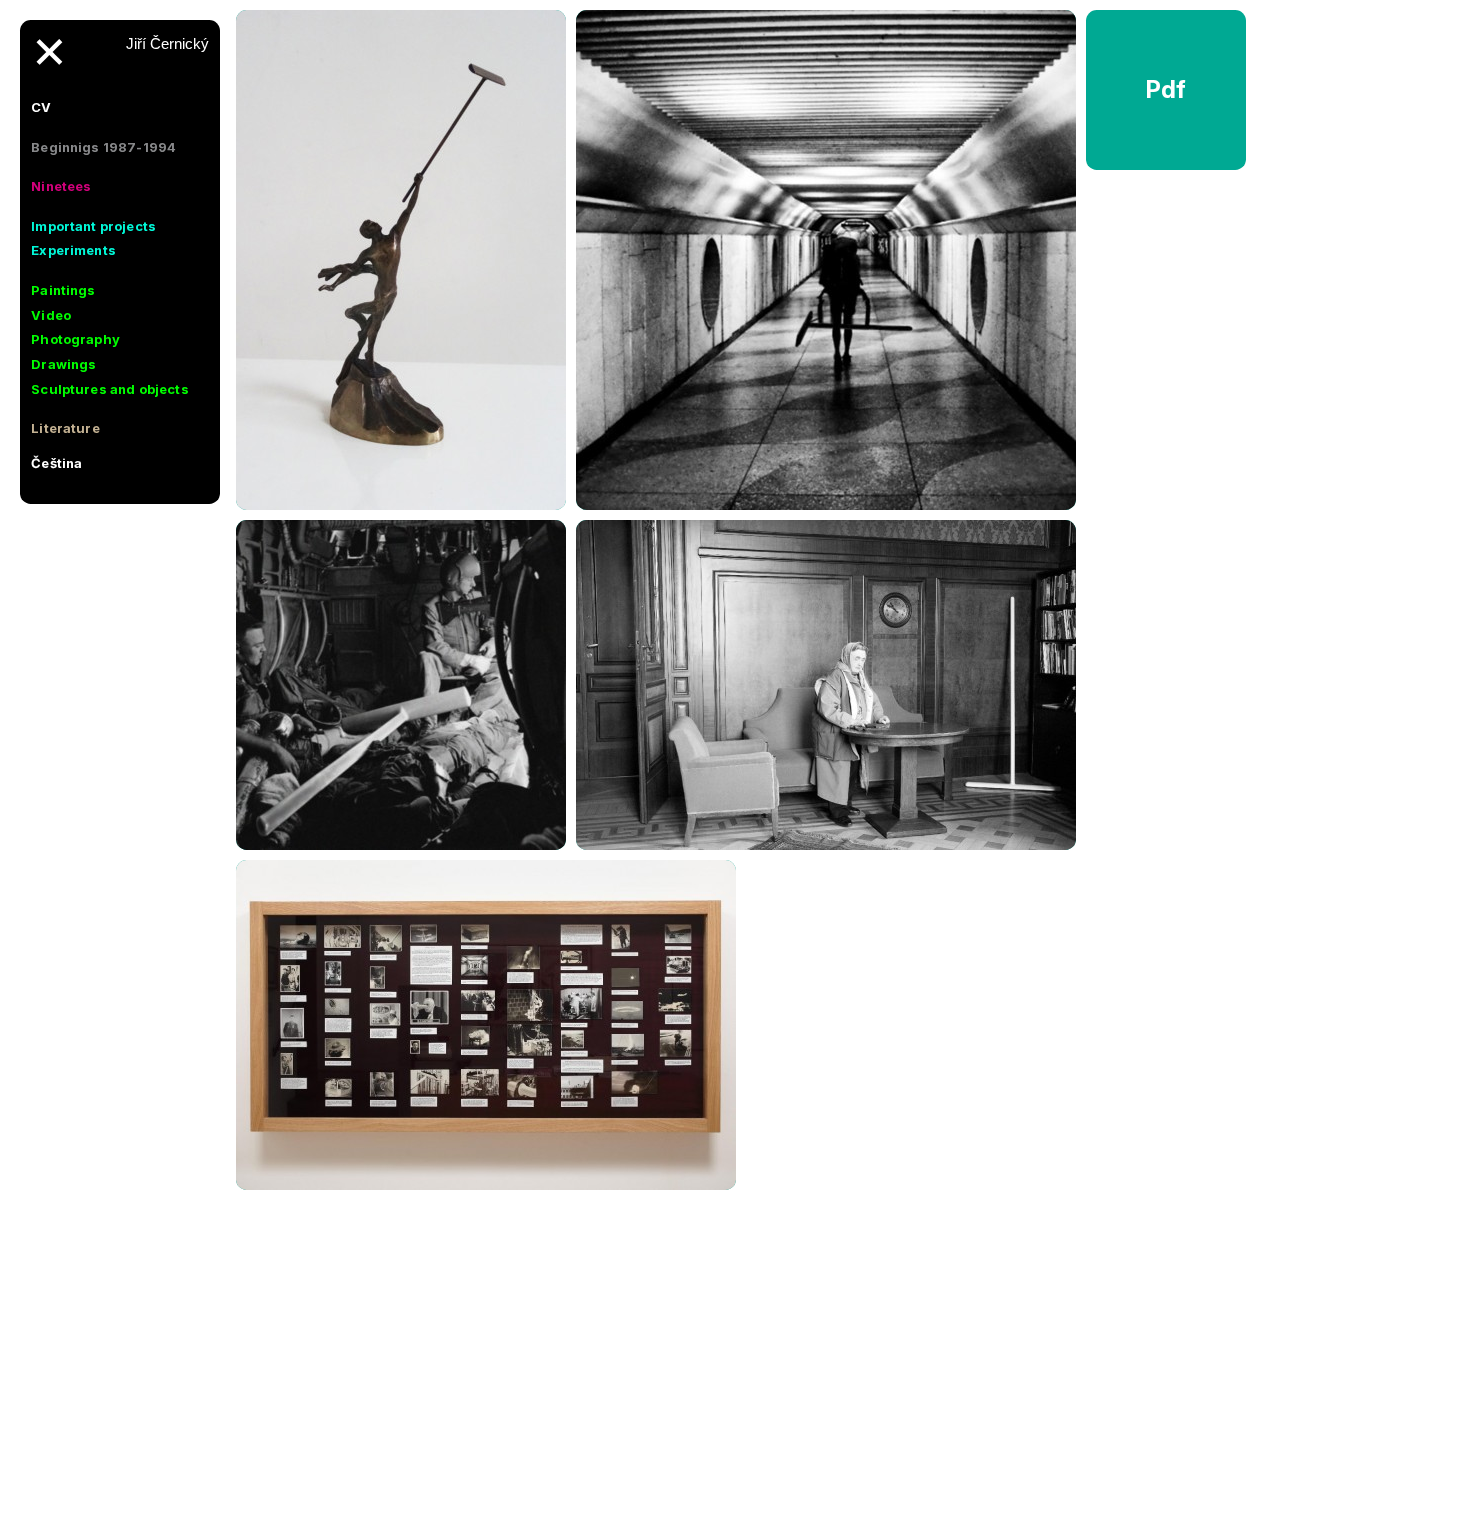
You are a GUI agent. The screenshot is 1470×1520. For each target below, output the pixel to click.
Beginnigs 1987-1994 (103, 147)
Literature (65, 428)
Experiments (73, 250)
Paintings (63, 290)
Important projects (93, 226)
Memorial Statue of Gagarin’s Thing (401, 509)
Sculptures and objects (110, 389)
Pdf (1166, 89)
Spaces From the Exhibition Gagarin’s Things (486, 1189)
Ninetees (61, 186)
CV (41, 107)
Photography (75, 339)
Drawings (63, 364)
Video (51, 315)
